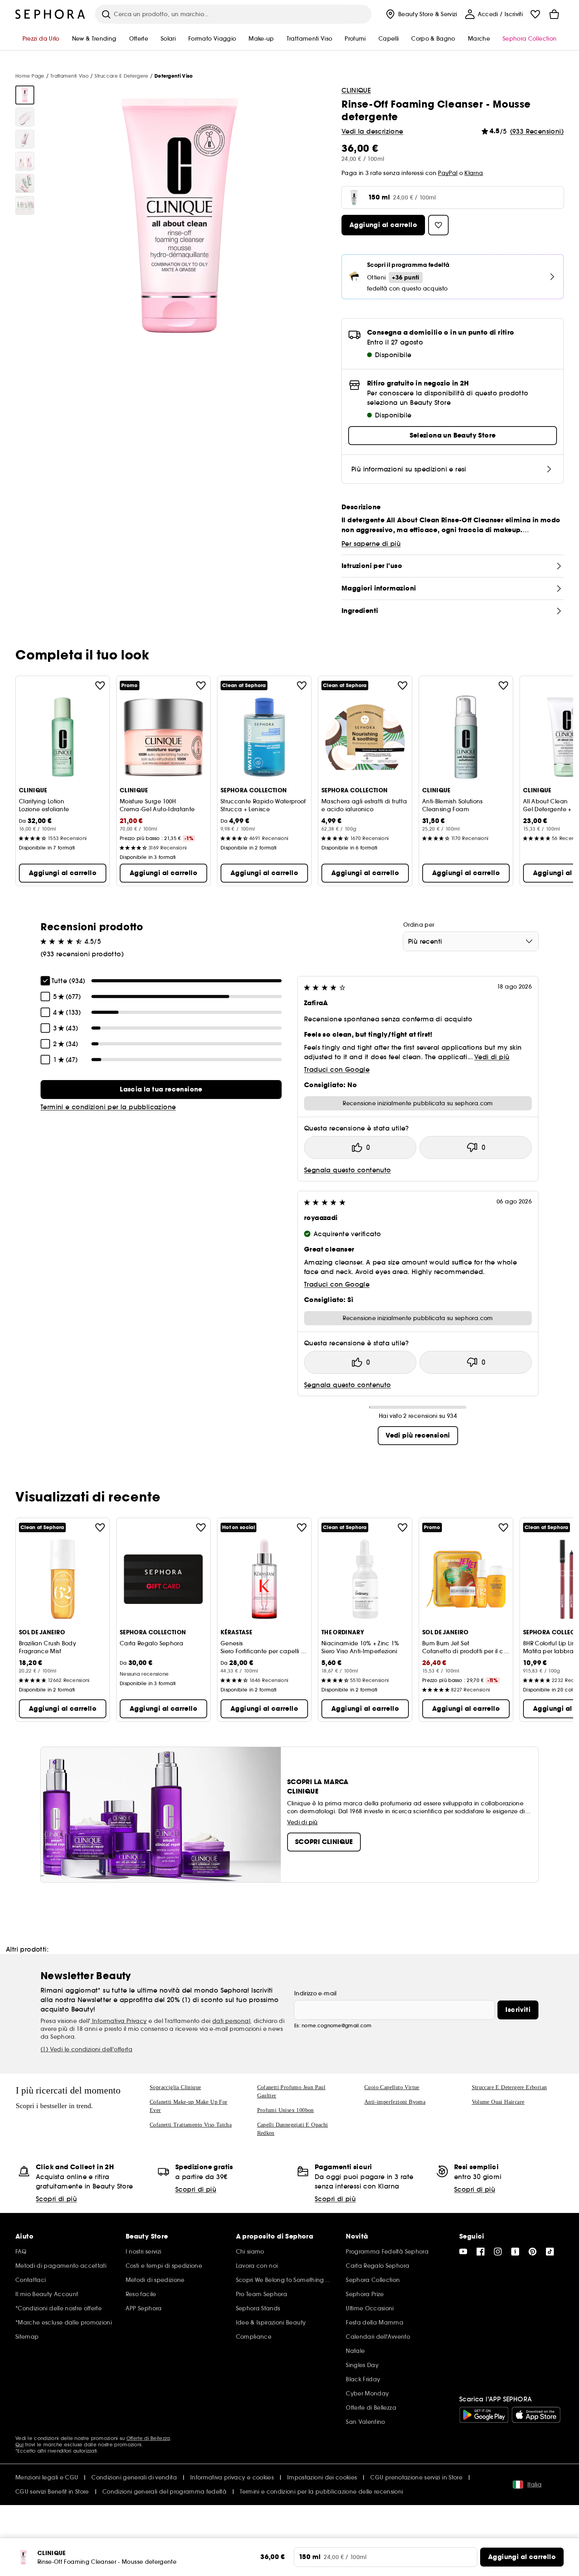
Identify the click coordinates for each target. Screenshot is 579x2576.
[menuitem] (421, 14)
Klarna (474, 173)
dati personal (231, 2021)
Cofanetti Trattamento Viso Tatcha (191, 2125)
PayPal (448, 173)
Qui (19, 2445)
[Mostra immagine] (25, 95)
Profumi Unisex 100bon (286, 2110)
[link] (161, 1090)
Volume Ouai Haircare (498, 2102)
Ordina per (419, 925)
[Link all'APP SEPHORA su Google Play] (484, 2415)
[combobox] (471, 941)
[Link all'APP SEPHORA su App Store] (536, 2415)
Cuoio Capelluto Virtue (392, 2087)
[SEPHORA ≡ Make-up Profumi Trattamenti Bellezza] (50, 14)
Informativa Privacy (119, 2021)
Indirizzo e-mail (315, 1993)
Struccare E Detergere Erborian (509, 2087)
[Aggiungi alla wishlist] (100, 685)
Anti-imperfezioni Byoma (395, 2102)
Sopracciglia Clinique (175, 2087)
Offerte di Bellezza (148, 2438)
